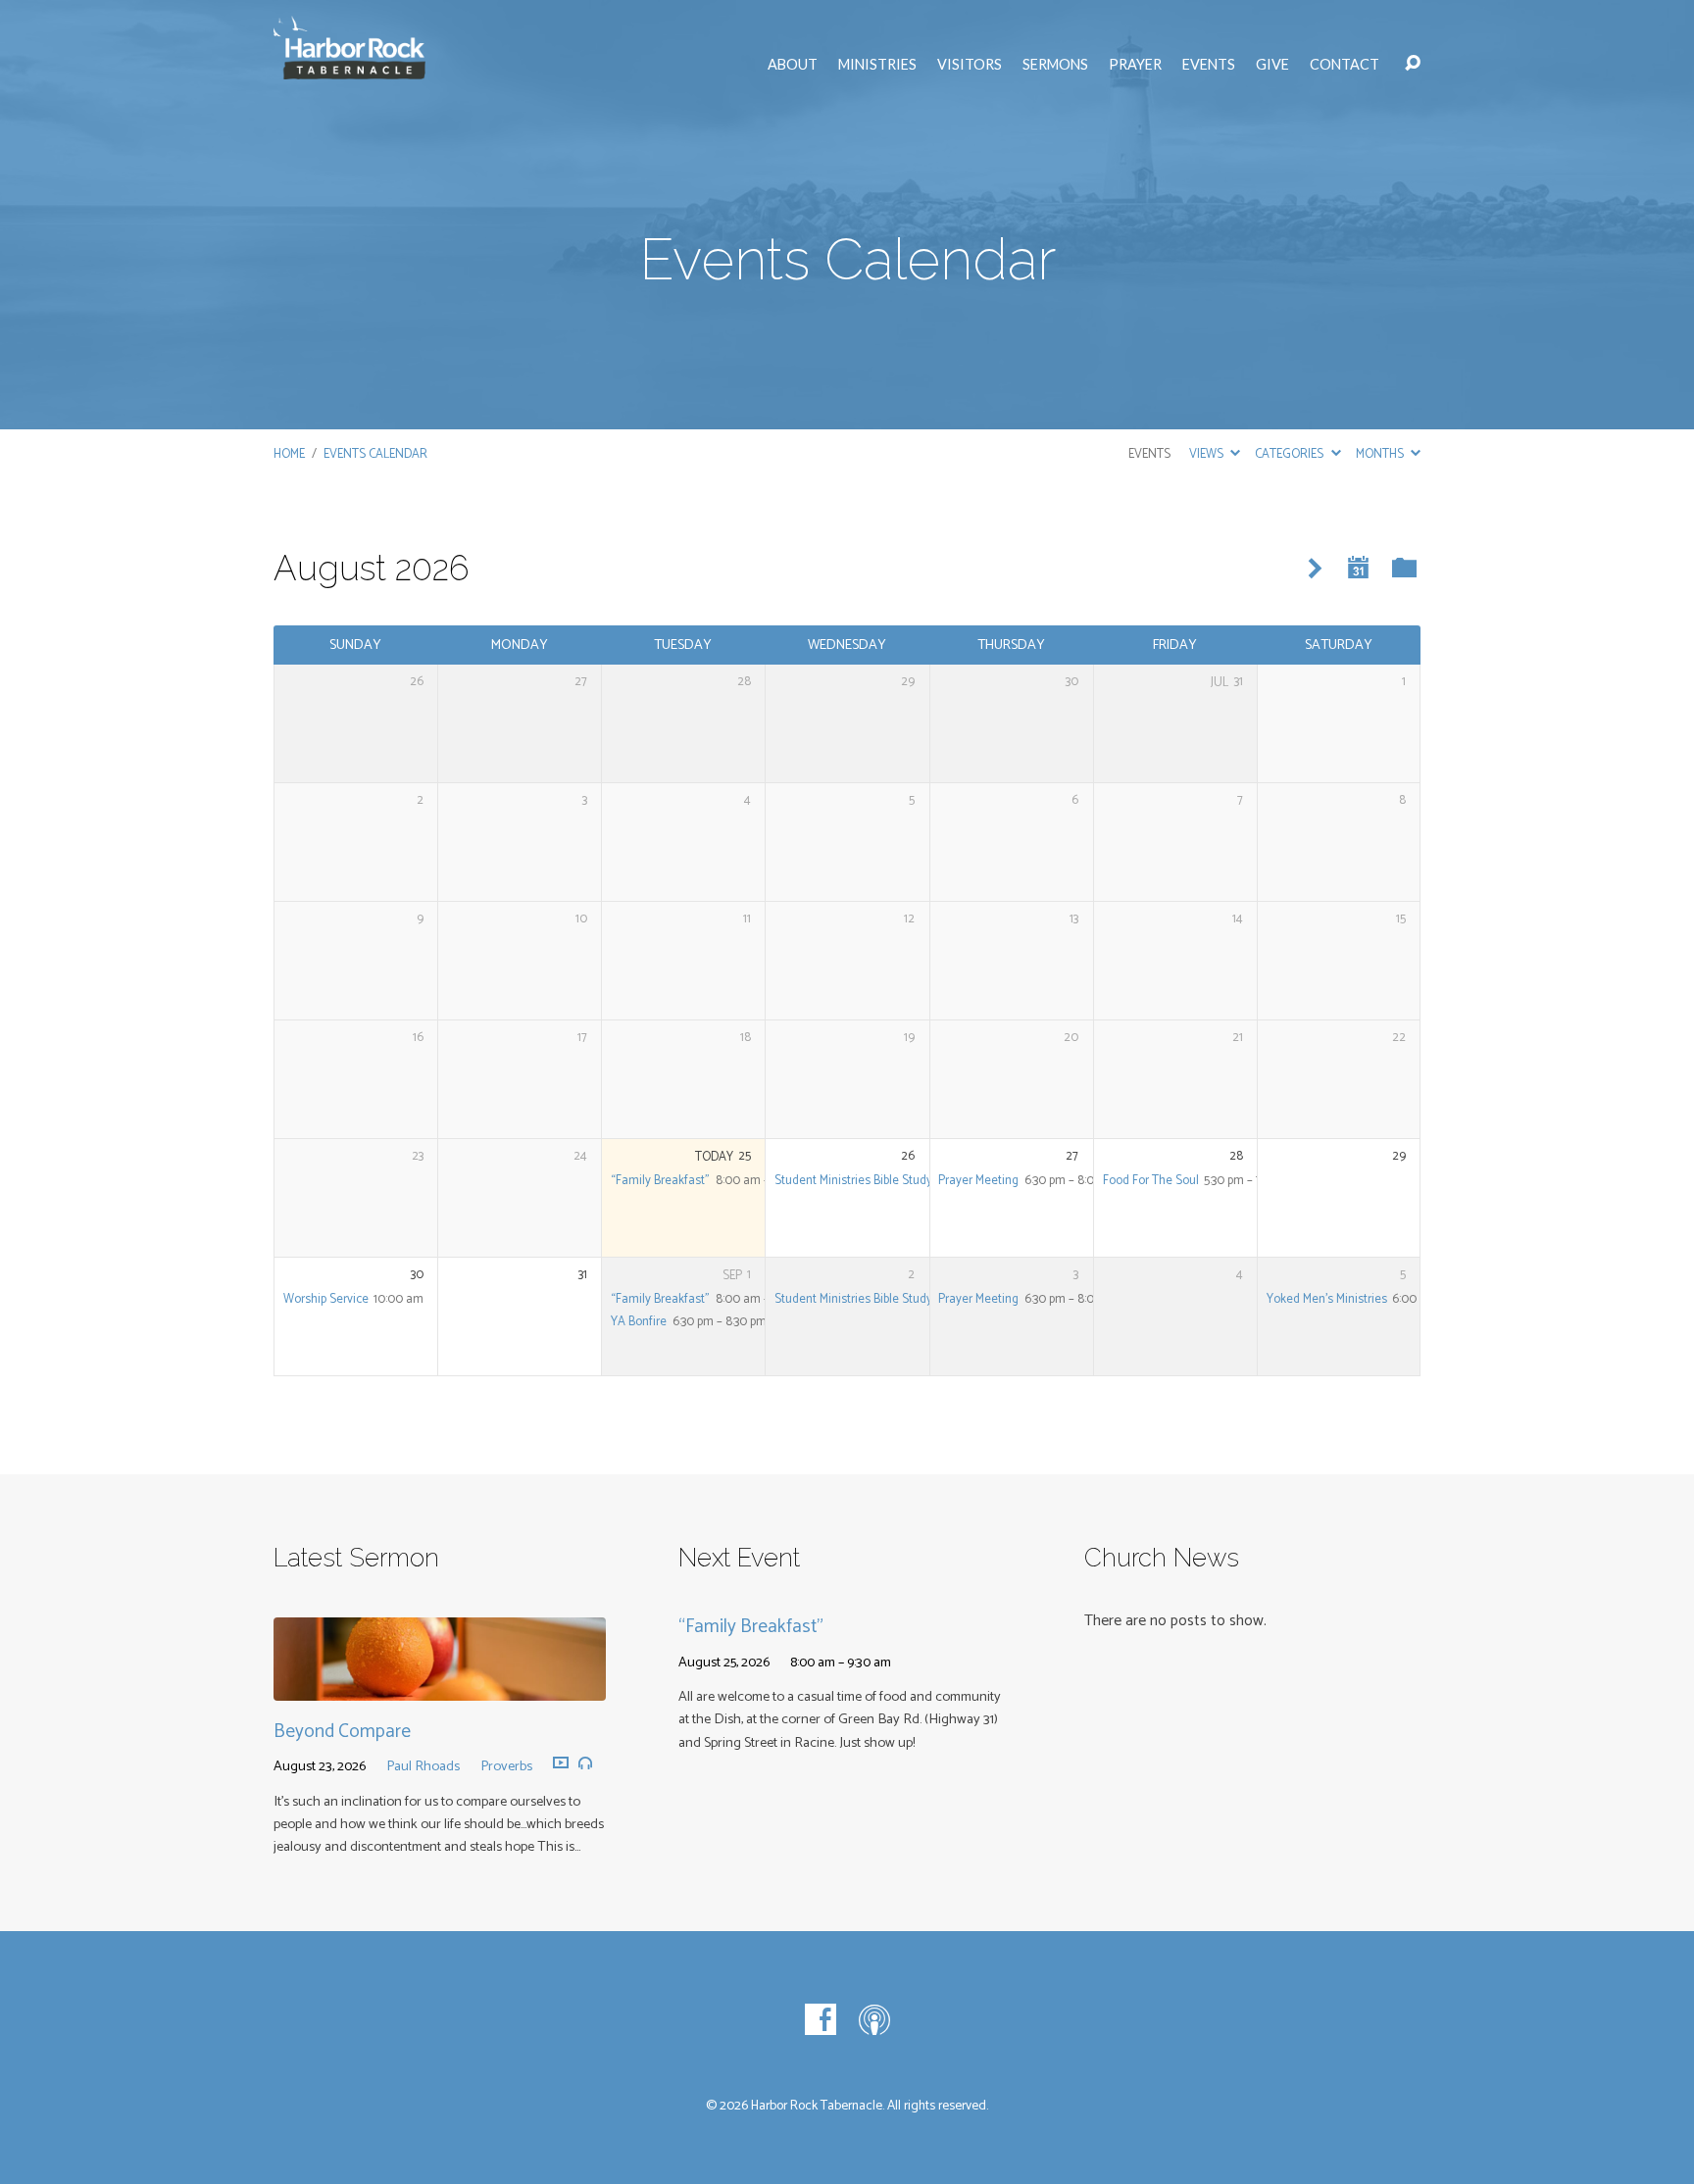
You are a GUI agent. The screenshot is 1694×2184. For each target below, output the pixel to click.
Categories (1291, 454)
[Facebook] (821, 2019)
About (793, 64)
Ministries (877, 64)
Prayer (1135, 64)
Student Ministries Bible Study (853, 1181)
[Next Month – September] (1315, 569)
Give (1272, 64)
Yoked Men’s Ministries (1327, 1299)
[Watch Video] (561, 1763)
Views (1208, 454)
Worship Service (326, 1299)
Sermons (1055, 64)
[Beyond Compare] (440, 1686)
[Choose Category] (1404, 569)
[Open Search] (1413, 64)
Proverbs (506, 1766)
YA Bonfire (639, 1322)
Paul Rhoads (423, 1766)
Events (1209, 64)
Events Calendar (375, 454)
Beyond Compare (342, 1732)
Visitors (970, 64)
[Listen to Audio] (585, 1763)
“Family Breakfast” (660, 1181)
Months (1381, 454)
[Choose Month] (1359, 568)
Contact (1345, 64)
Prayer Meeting (978, 1181)
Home (289, 454)
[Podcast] (874, 2019)
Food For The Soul (1151, 1181)
